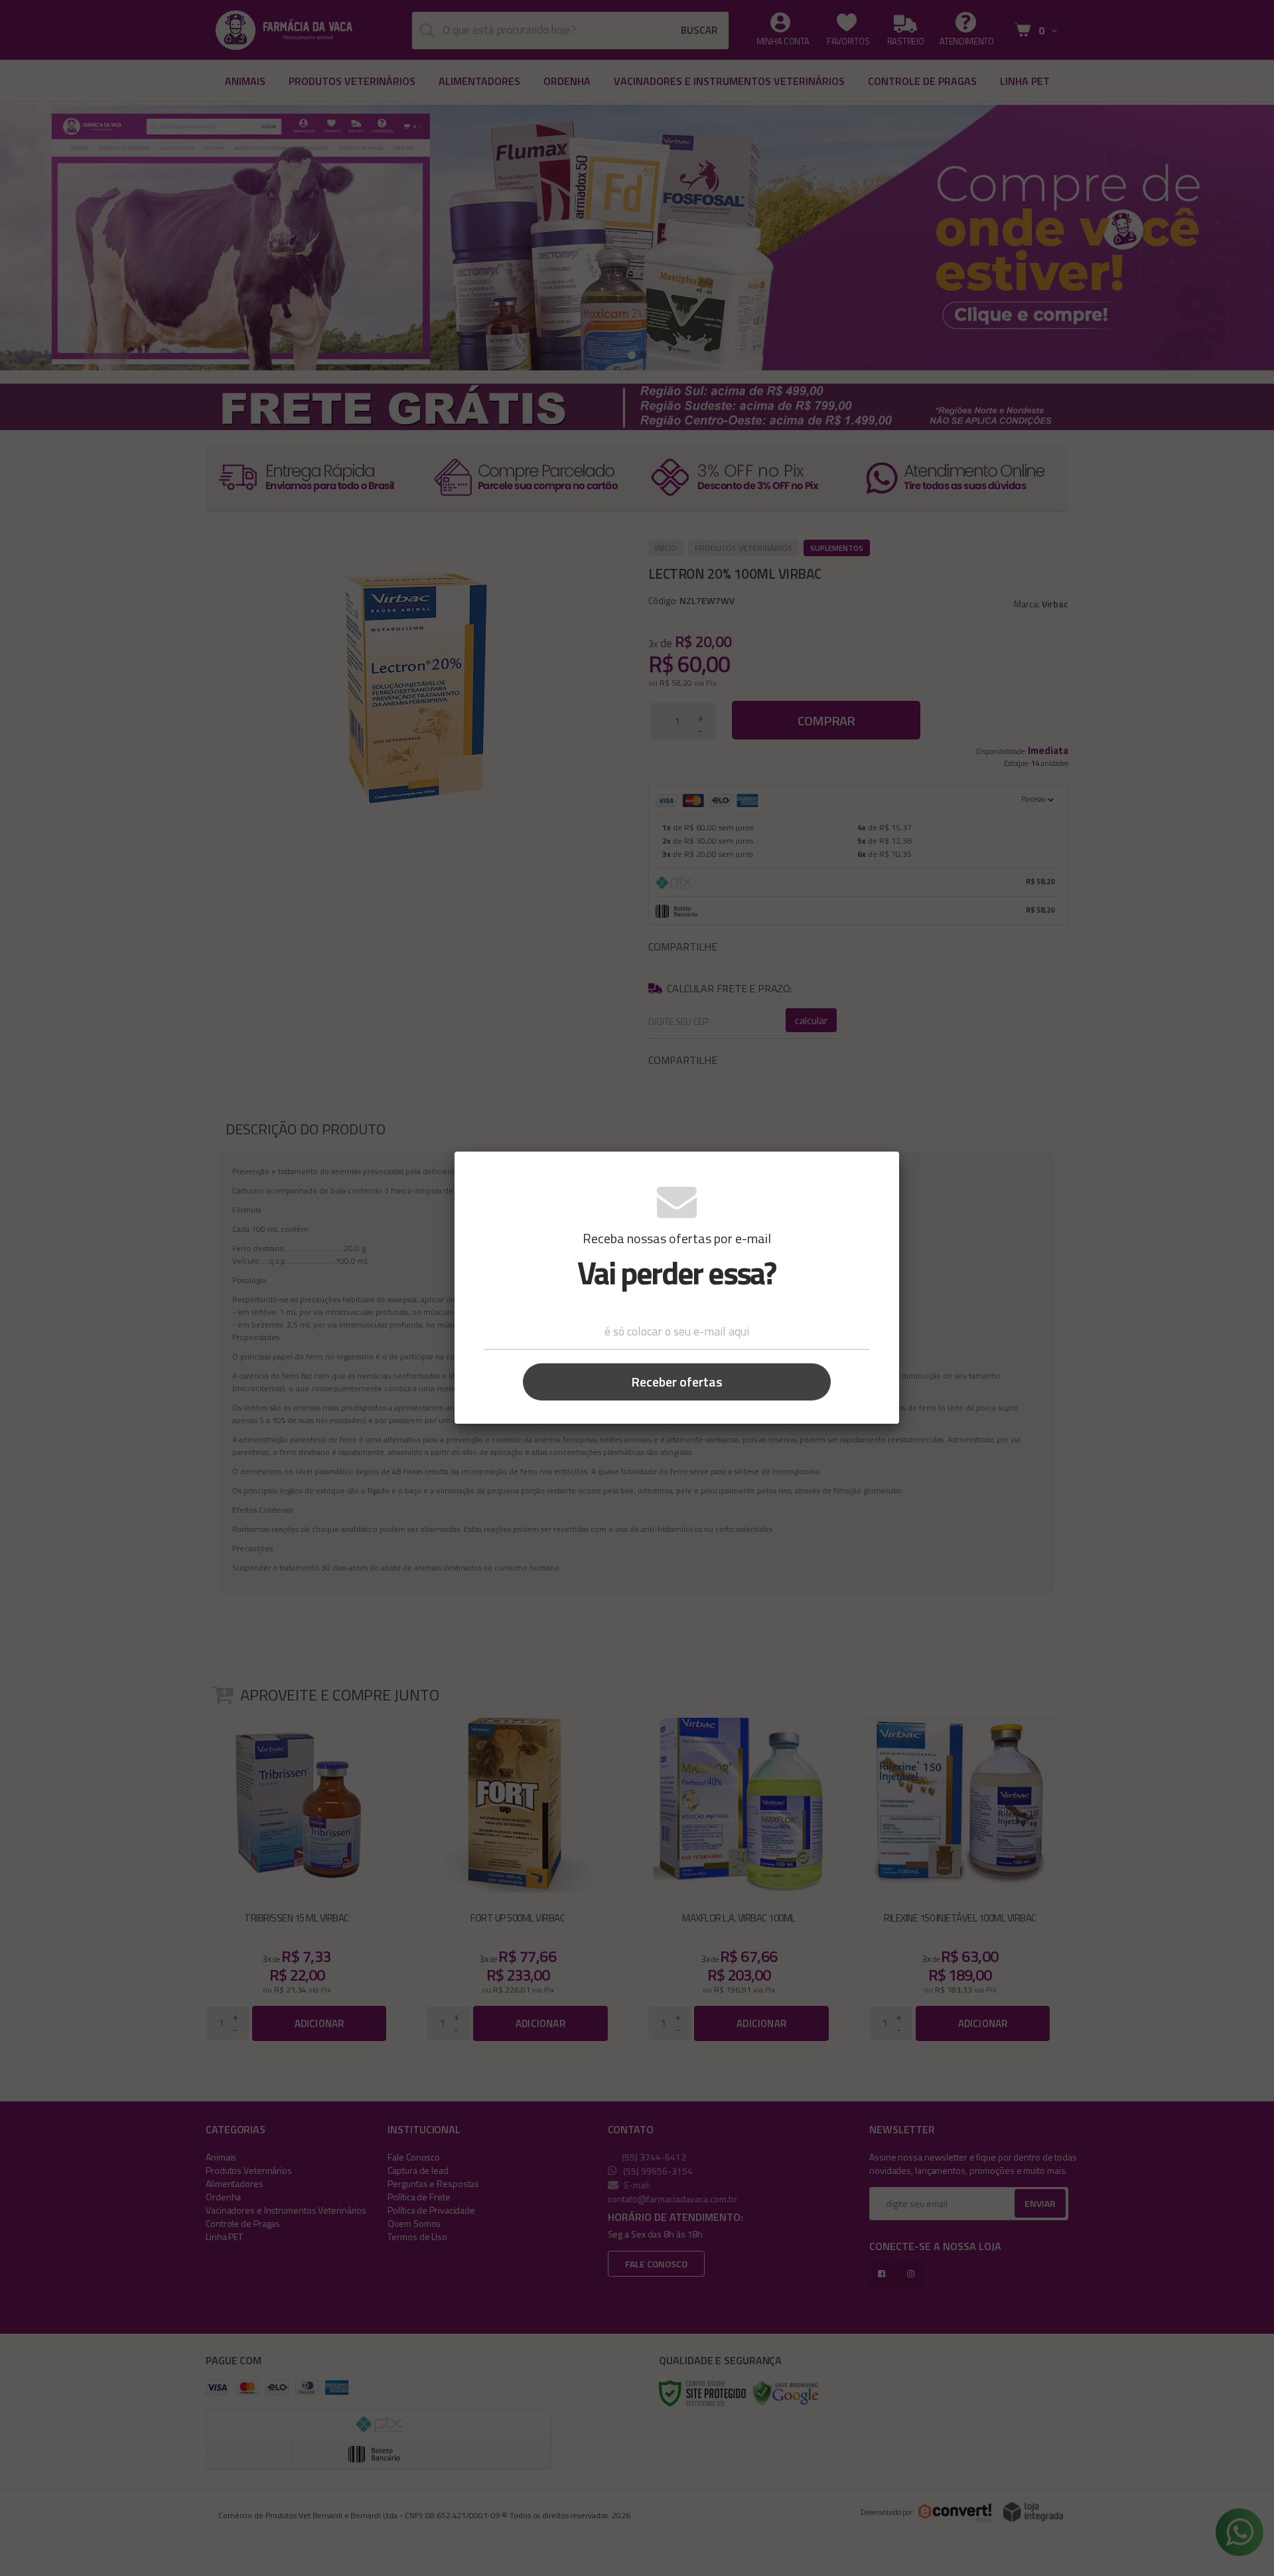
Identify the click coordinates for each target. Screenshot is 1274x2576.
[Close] (879, 1170)
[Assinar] (677, 1382)
